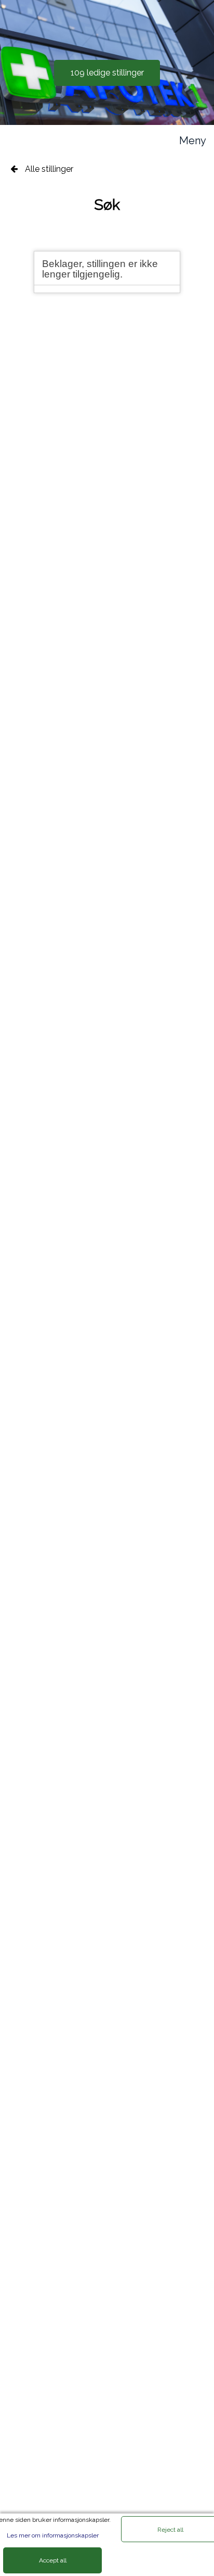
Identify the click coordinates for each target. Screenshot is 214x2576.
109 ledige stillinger (107, 73)
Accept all (53, 2560)
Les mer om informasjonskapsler (53, 2535)
